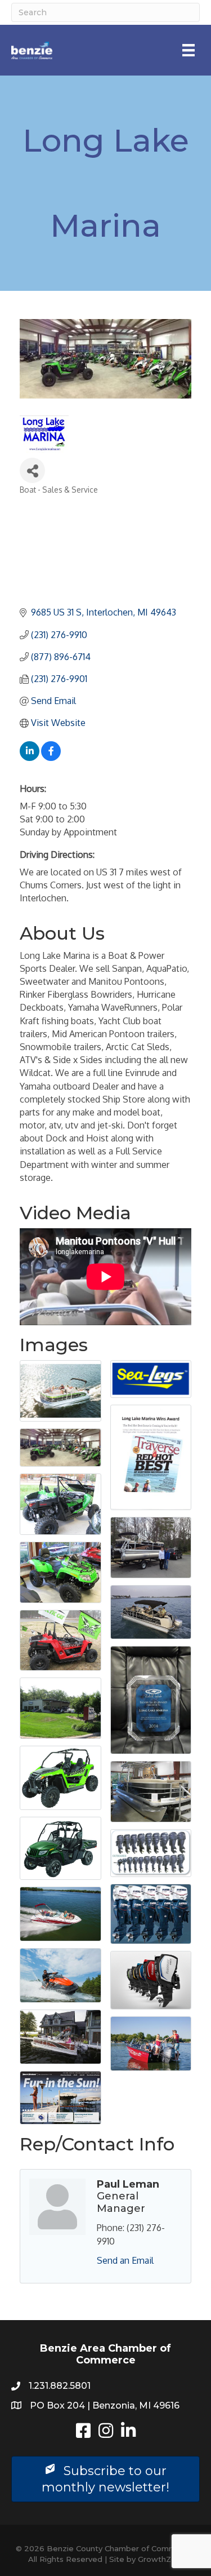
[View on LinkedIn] (30, 758)
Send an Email (125, 2260)
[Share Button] (32, 470)
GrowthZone (162, 2559)
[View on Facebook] (51, 758)
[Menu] (188, 50)
